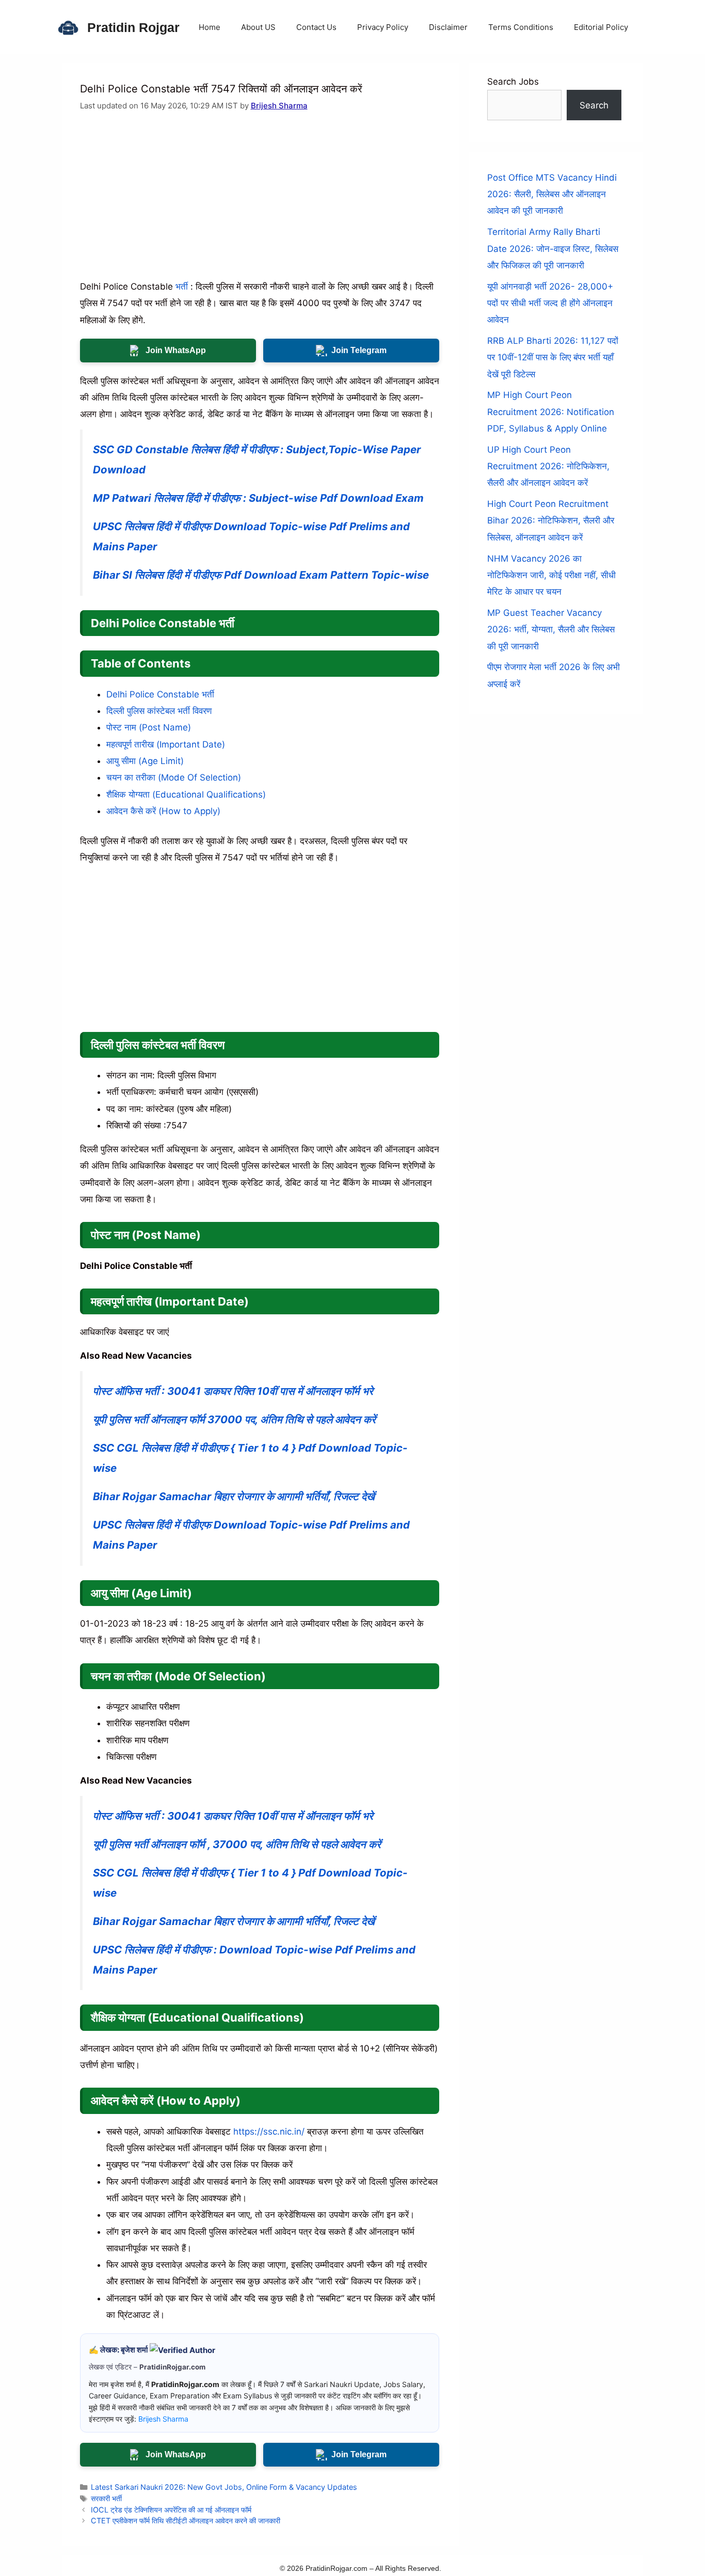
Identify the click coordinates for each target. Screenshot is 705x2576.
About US (258, 27)
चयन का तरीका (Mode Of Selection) (174, 777)
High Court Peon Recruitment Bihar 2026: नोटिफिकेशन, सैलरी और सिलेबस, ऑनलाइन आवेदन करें (551, 521)
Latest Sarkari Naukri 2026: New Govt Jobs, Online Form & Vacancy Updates (224, 2487)
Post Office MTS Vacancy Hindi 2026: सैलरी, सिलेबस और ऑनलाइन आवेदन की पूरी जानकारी (552, 194)
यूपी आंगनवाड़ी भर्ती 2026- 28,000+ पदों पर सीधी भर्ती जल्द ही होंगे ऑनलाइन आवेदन (550, 303)
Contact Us (316, 27)
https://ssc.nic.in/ (269, 2132)
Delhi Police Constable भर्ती (160, 694)
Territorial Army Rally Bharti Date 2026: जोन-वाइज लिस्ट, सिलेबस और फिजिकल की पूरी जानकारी (553, 249)
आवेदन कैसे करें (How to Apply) (163, 811)
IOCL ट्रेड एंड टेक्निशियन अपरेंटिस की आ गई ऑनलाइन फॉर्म (171, 2510)
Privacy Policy (383, 27)
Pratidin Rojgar (133, 27)
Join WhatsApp (176, 350)
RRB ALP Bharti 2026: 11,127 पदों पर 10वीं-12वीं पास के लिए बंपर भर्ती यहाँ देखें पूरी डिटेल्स (553, 357)
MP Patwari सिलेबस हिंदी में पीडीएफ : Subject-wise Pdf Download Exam (258, 498)
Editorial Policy (601, 27)
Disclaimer (448, 27)
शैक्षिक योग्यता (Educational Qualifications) (186, 794)
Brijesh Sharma (279, 106)
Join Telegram (359, 350)
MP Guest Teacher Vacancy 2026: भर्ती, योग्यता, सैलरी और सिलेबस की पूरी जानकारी (551, 630)
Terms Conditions (521, 27)
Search (594, 105)
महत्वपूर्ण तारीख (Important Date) (166, 744)
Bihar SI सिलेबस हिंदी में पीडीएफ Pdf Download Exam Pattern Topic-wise (261, 575)
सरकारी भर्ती (106, 2498)
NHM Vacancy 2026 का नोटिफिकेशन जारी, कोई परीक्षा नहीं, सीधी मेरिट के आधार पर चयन (551, 575)
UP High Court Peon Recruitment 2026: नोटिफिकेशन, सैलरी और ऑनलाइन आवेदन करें (548, 466)
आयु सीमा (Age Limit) (145, 761)
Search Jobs (513, 82)
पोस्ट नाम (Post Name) (149, 727)
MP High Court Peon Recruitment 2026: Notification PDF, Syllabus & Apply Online (551, 412)
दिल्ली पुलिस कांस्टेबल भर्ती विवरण (159, 711)
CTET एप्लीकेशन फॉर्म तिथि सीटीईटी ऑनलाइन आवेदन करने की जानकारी (186, 2521)
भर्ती (182, 287)
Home (210, 27)
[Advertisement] (260, 202)
